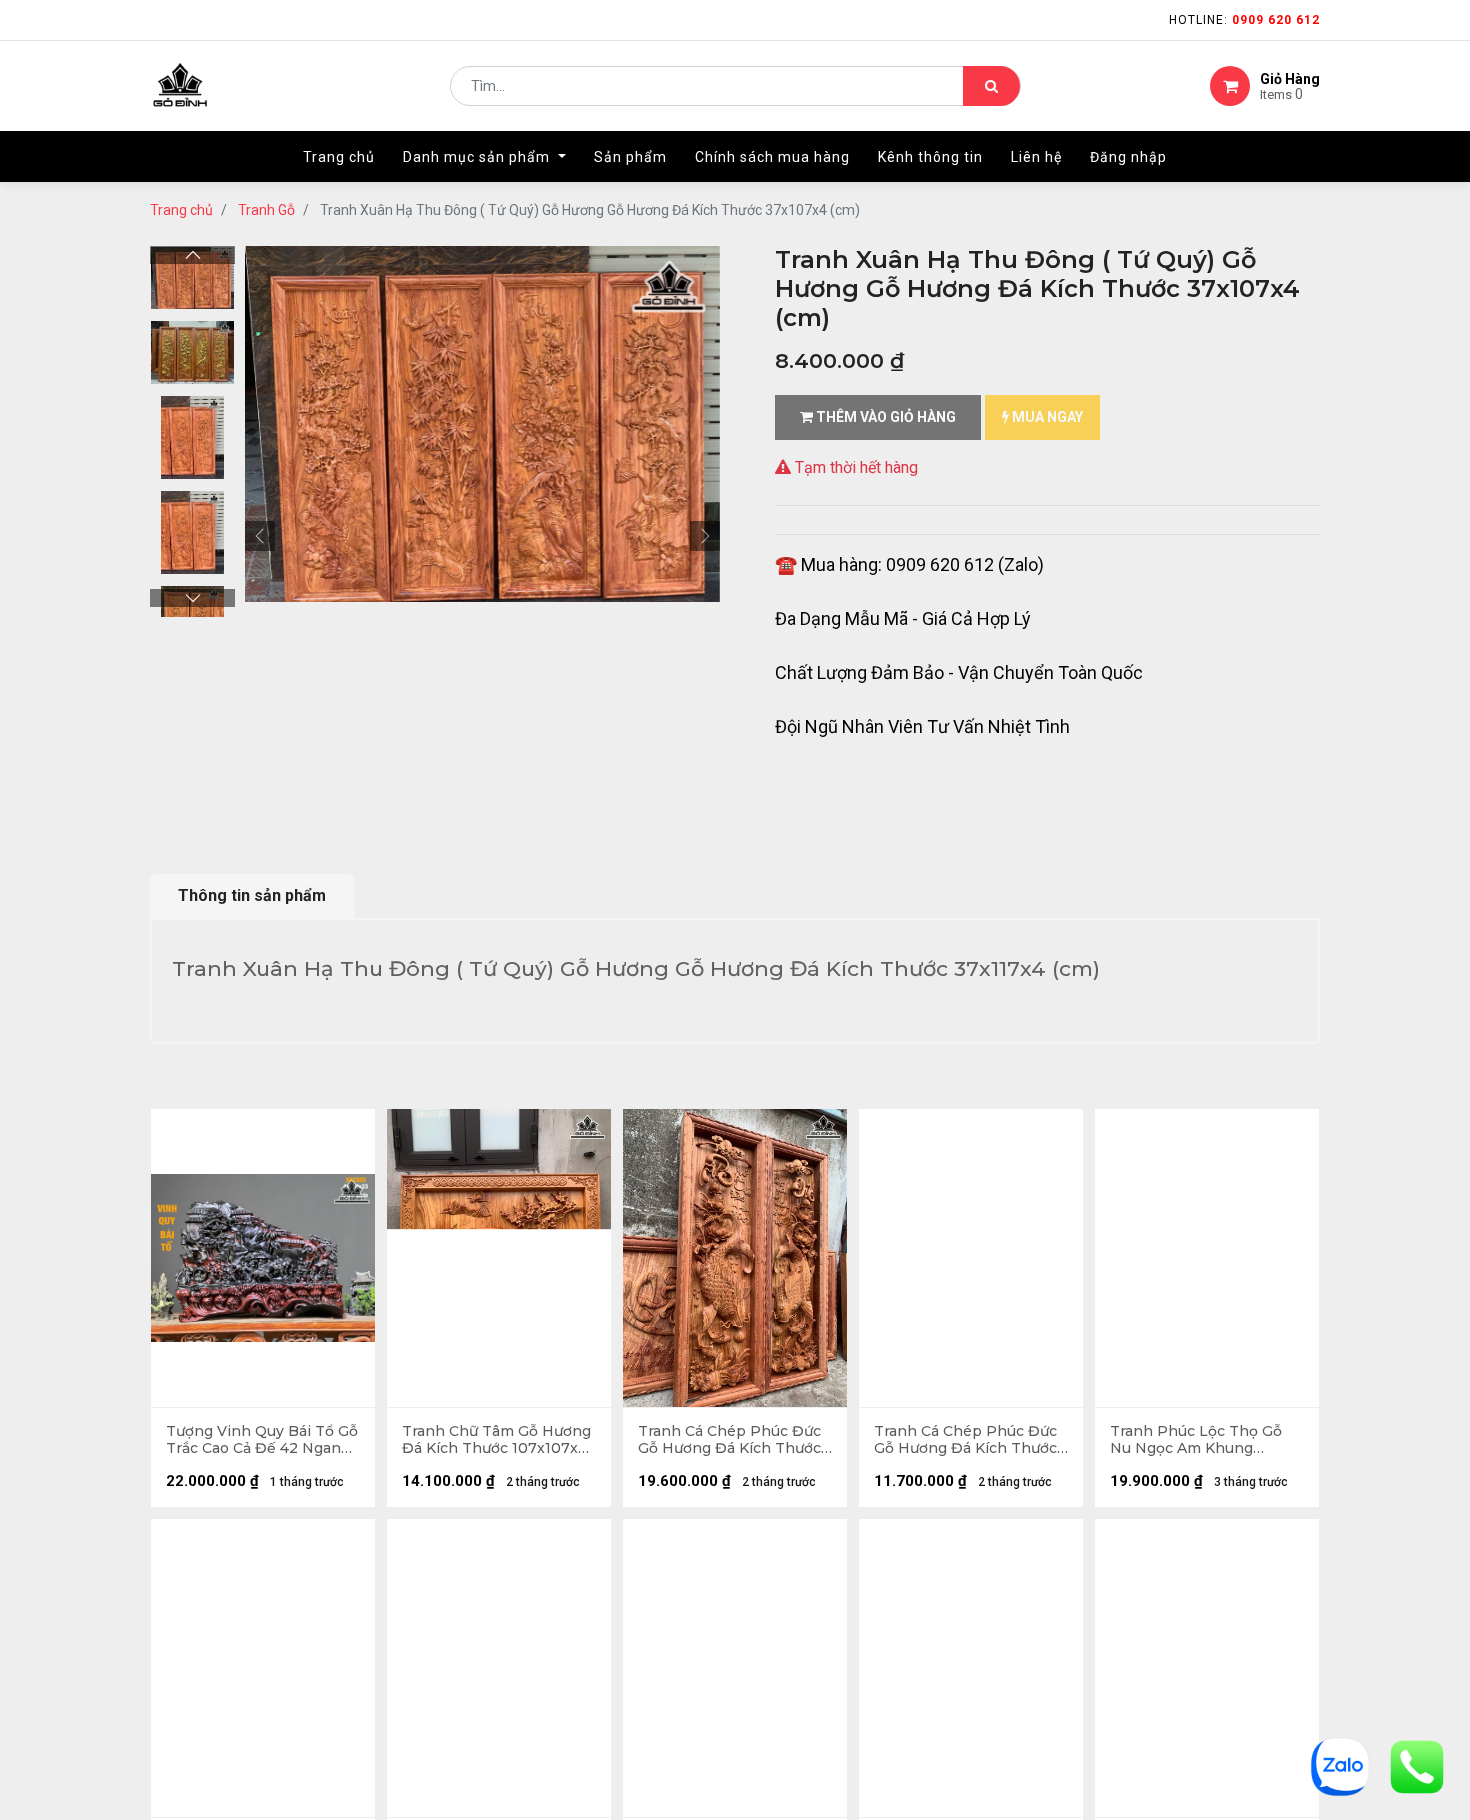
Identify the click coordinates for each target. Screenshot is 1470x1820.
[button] (260, 536)
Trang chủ (181, 210)
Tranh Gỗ (266, 210)
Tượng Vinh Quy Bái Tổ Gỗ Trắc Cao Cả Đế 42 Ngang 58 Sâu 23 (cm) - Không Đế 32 (262, 1440)
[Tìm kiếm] (991, 86)
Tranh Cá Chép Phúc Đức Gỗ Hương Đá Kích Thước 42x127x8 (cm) (729, 1440)
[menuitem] (339, 157)
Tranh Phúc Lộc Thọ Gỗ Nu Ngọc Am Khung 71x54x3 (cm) (1196, 1440)
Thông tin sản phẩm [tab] (252, 895)
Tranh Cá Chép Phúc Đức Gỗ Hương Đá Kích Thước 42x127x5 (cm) (965, 1440)
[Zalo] (1340, 1765)
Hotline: (1244, 20)
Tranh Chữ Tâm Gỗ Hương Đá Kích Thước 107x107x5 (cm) (496, 1440)
